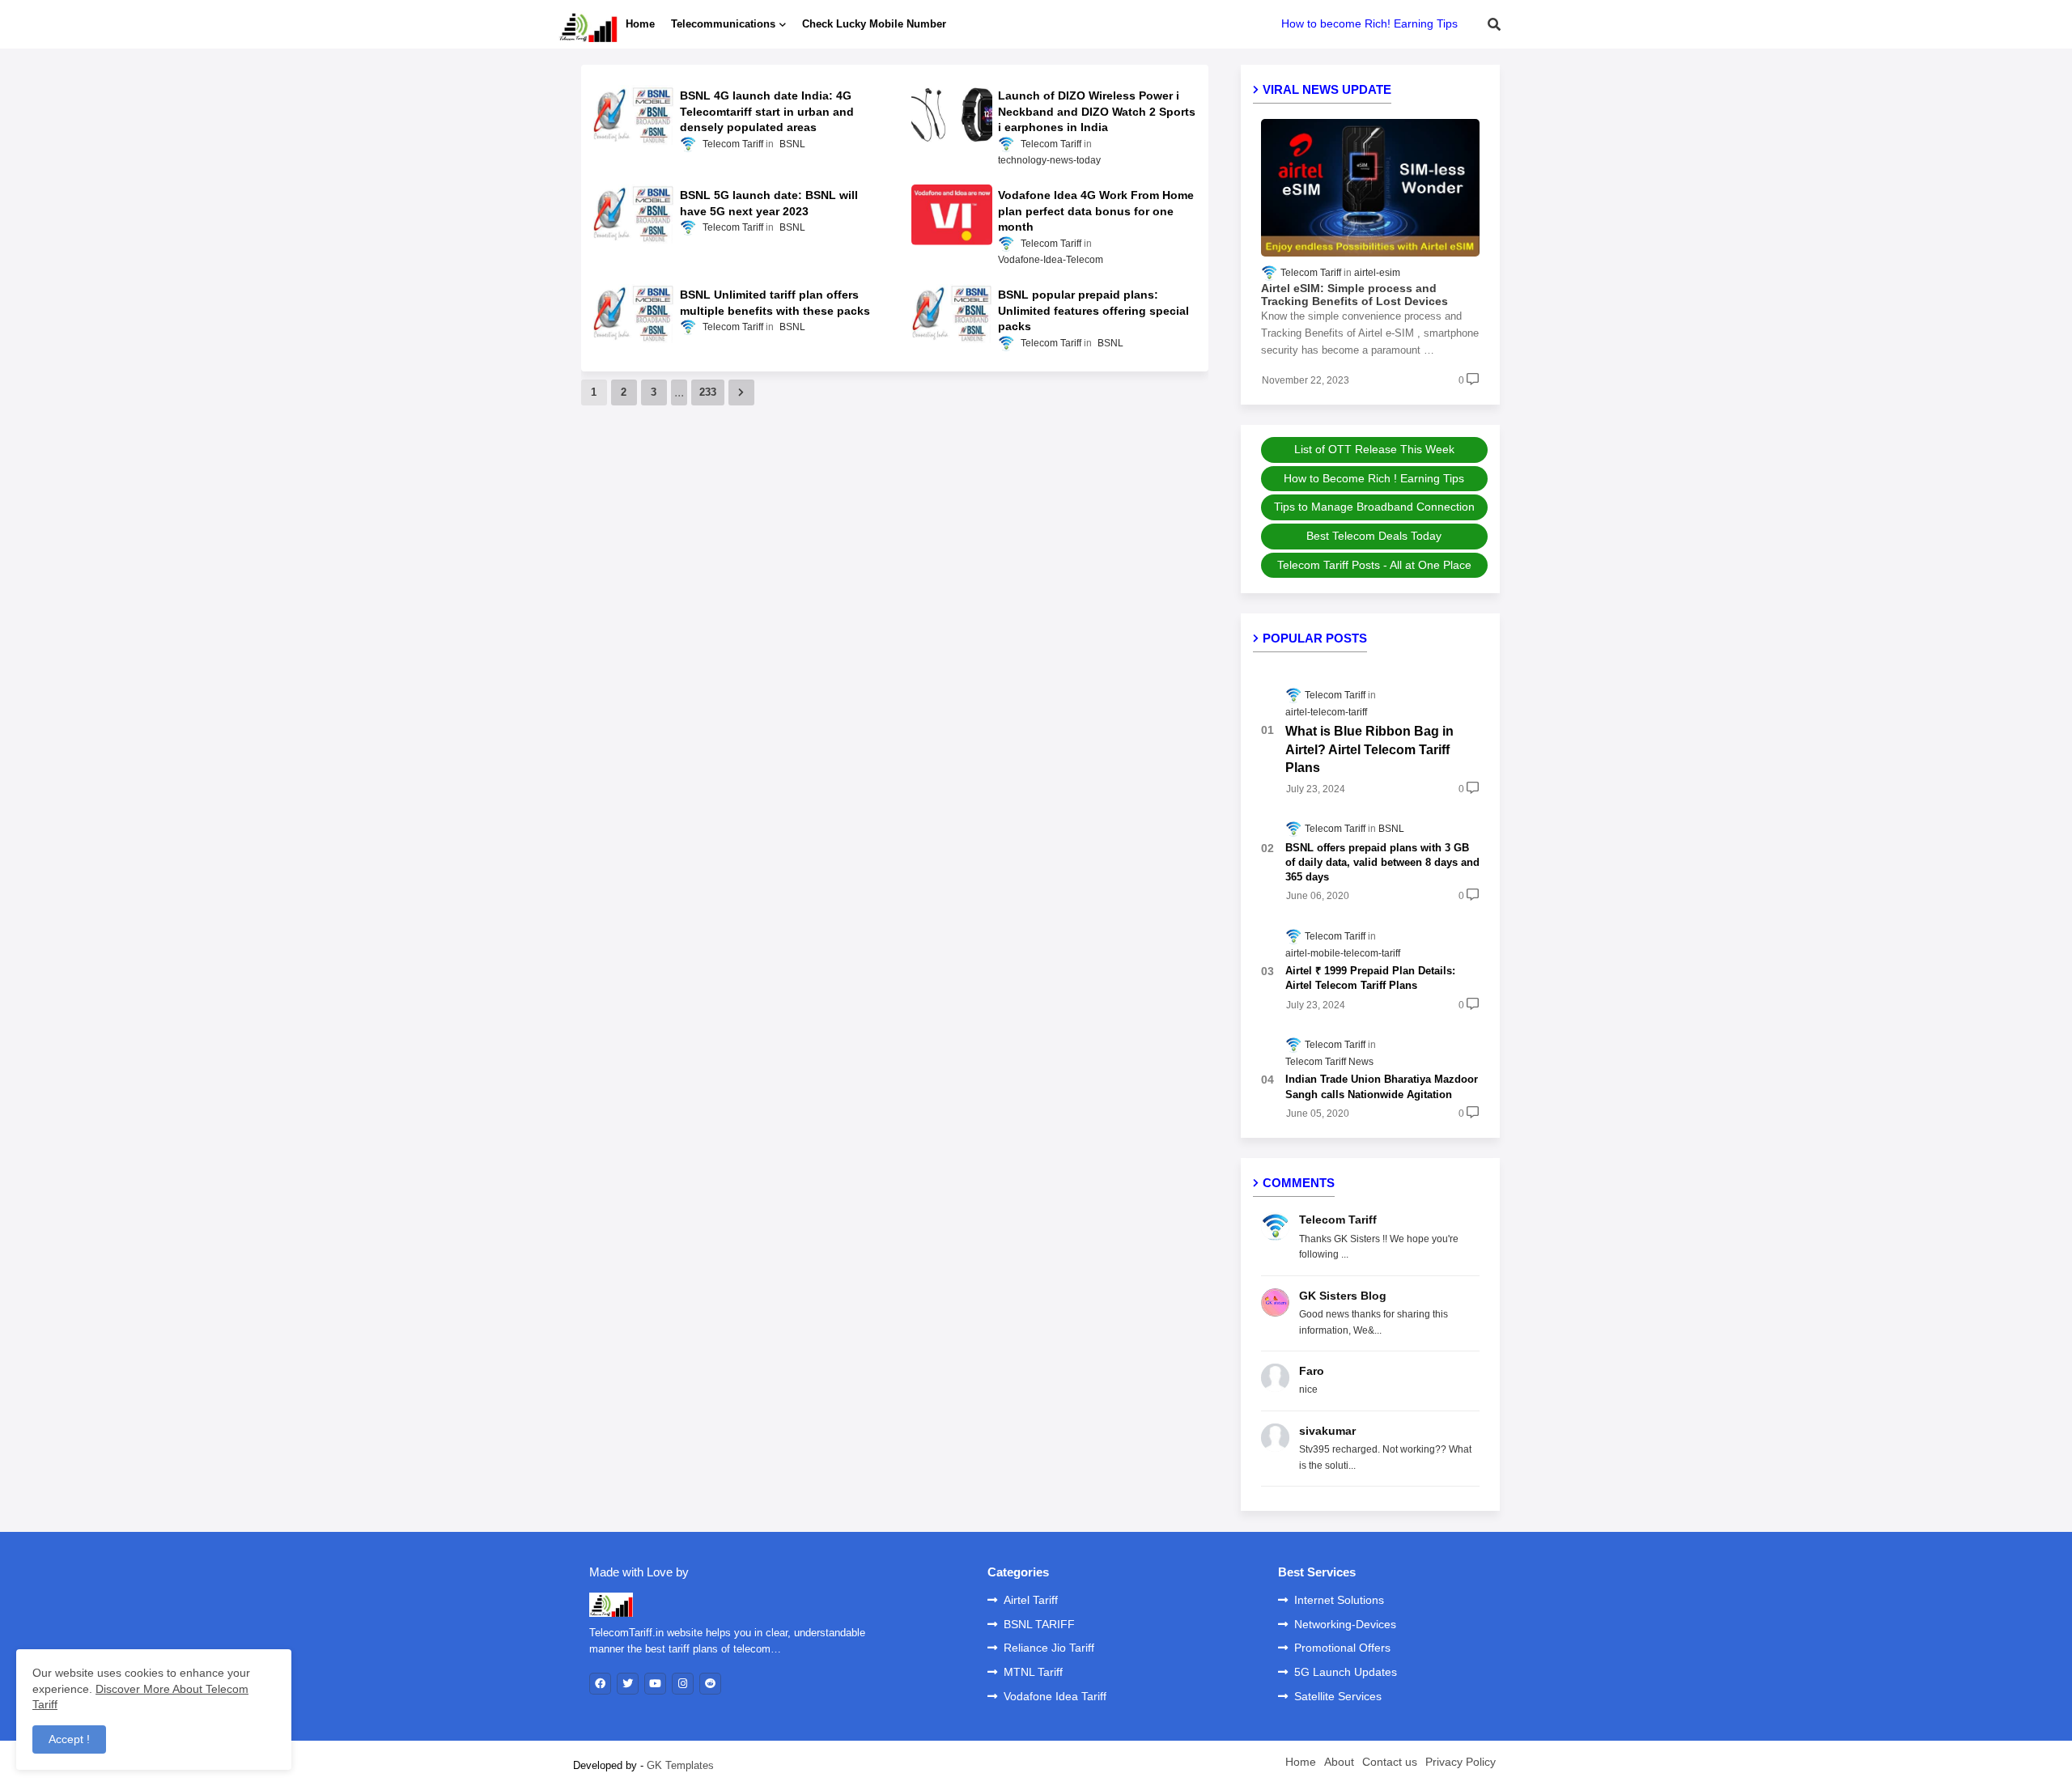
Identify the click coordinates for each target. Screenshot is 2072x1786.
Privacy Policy (1461, 1762)
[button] (1494, 24)
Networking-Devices (1345, 1624)
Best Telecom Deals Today (1374, 536)
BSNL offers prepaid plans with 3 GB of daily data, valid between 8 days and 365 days (1382, 862)
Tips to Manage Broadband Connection (1374, 507)
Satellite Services (1338, 1696)
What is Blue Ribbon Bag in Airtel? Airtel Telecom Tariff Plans (1369, 749)
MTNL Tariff (1033, 1672)
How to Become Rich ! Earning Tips (1374, 478)
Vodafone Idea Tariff (1055, 1696)
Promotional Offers (1342, 1648)
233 (708, 392)
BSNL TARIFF (1039, 1624)
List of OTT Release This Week (1374, 449)
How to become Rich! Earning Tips (1369, 23)
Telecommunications (723, 24)
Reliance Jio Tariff (1049, 1648)
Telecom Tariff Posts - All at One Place (1374, 565)
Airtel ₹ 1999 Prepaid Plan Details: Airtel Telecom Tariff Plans (1370, 978)
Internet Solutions (1339, 1600)
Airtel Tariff (1031, 1600)
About (1339, 1762)
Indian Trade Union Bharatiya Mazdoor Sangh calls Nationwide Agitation (1382, 1086)
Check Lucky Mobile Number (874, 24)
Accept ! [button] (69, 1739)
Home (640, 24)
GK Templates (680, 1765)
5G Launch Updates (1346, 1672)
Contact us (1390, 1762)
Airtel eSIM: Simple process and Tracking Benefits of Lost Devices (1354, 295)
